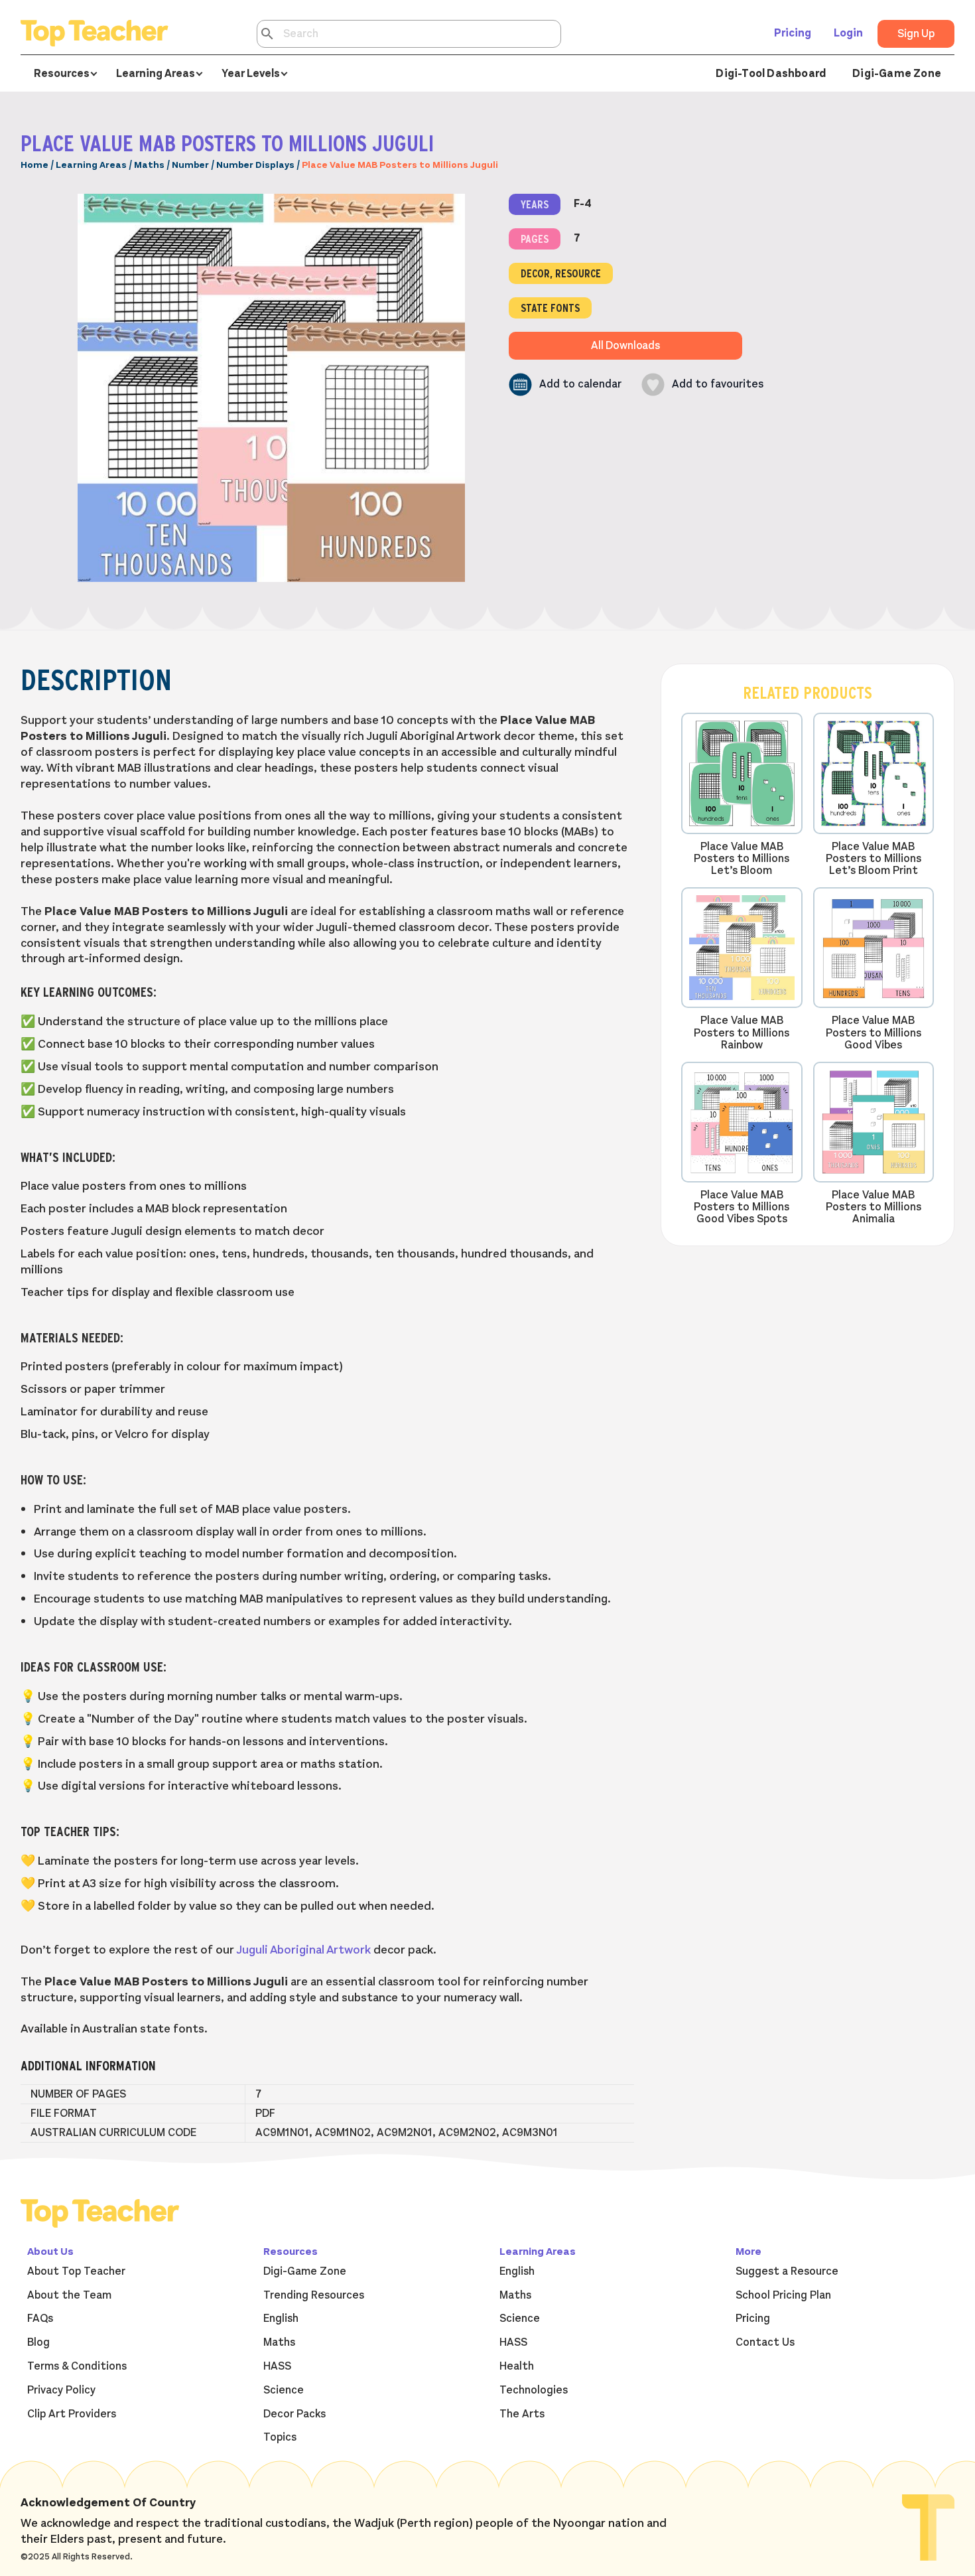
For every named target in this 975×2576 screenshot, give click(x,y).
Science (284, 2390)
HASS (277, 2366)
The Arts (522, 2414)
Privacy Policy (61, 2390)
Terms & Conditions (77, 2366)
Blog (38, 2342)
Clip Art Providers (72, 2414)
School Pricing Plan (783, 2295)
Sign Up (916, 34)
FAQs (40, 2319)
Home (34, 165)
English (281, 2319)
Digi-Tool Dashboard (771, 74)
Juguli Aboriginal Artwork (303, 1950)
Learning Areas (91, 165)
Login (848, 33)
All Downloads (625, 346)
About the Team (69, 2295)
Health (517, 2366)
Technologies (534, 2390)
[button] (565, 385)
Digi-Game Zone (897, 74)
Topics (280, 2437)
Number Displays (255, 165)
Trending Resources (314, 2295)
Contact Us (765, 2342)
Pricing (793, 33)
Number (190, 165)
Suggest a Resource (787, 2271)
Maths (149, 165)
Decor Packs (294, 2414)
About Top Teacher (76, 2271)
